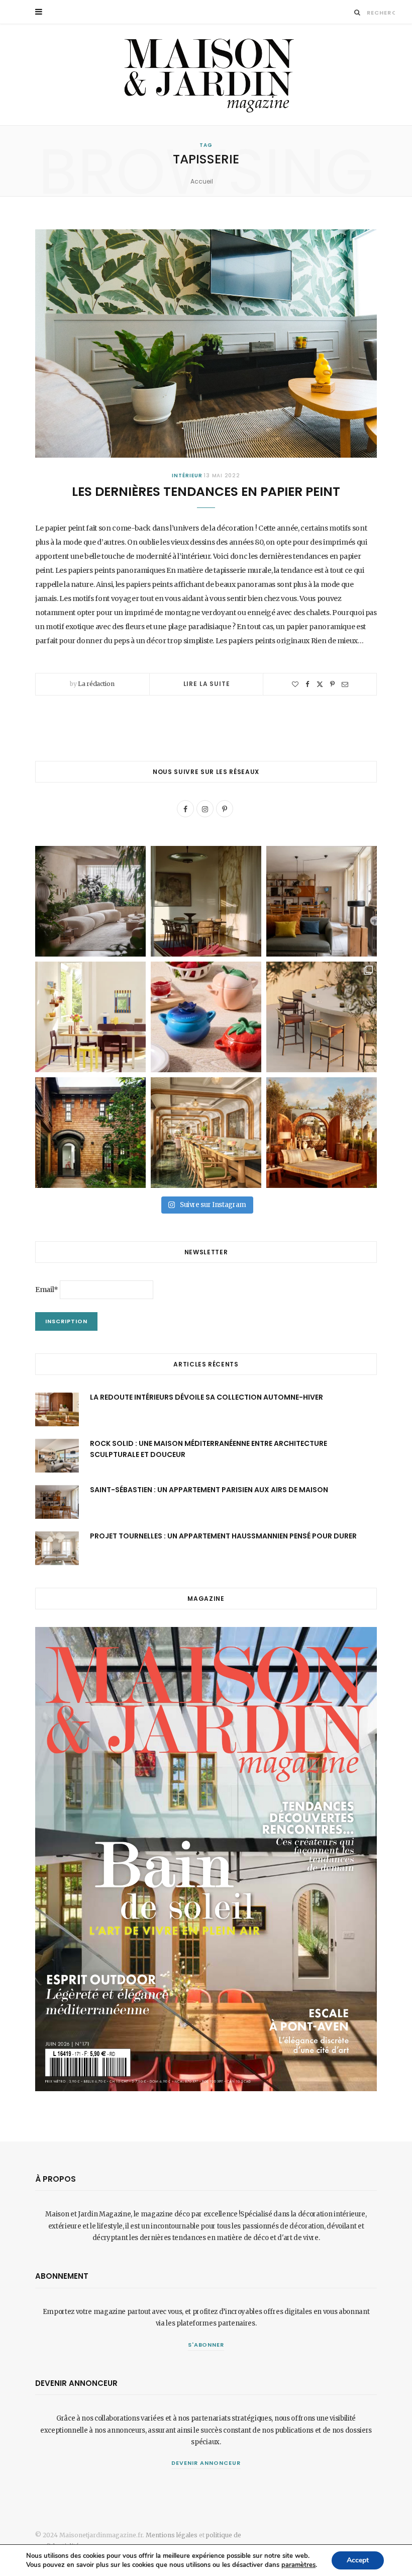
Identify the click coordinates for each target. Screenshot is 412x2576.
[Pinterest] (332, 684)
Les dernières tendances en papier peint (206, 492)
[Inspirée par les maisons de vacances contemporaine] (206, 901)
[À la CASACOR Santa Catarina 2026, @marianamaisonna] (90, 901)
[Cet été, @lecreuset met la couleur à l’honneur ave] (206, 1017)
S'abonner (206, 2345)
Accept (358, 2560)
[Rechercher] (357, 12)
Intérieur (187, 476)
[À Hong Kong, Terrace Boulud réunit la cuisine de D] (206, 1133)
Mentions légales (172, 2535)
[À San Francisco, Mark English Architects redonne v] (90, 1133)
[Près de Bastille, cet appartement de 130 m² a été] (322, 901)
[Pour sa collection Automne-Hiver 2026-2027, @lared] (90, 1017)
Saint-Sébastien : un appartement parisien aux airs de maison (209, 1490)
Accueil (202, 181)
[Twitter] (320, 684)
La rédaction (96, 684)
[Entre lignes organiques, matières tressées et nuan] (322, 1017)
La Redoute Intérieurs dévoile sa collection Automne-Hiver (207, 1397)
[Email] (345, 684)
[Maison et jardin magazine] (206, 75)
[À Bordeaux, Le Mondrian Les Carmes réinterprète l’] (322, 1133)
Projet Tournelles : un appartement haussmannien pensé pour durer (223, 1536)
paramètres (298, 2565)
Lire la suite (207, 684)
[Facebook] (307, 684)
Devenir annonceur (206, 2463)
